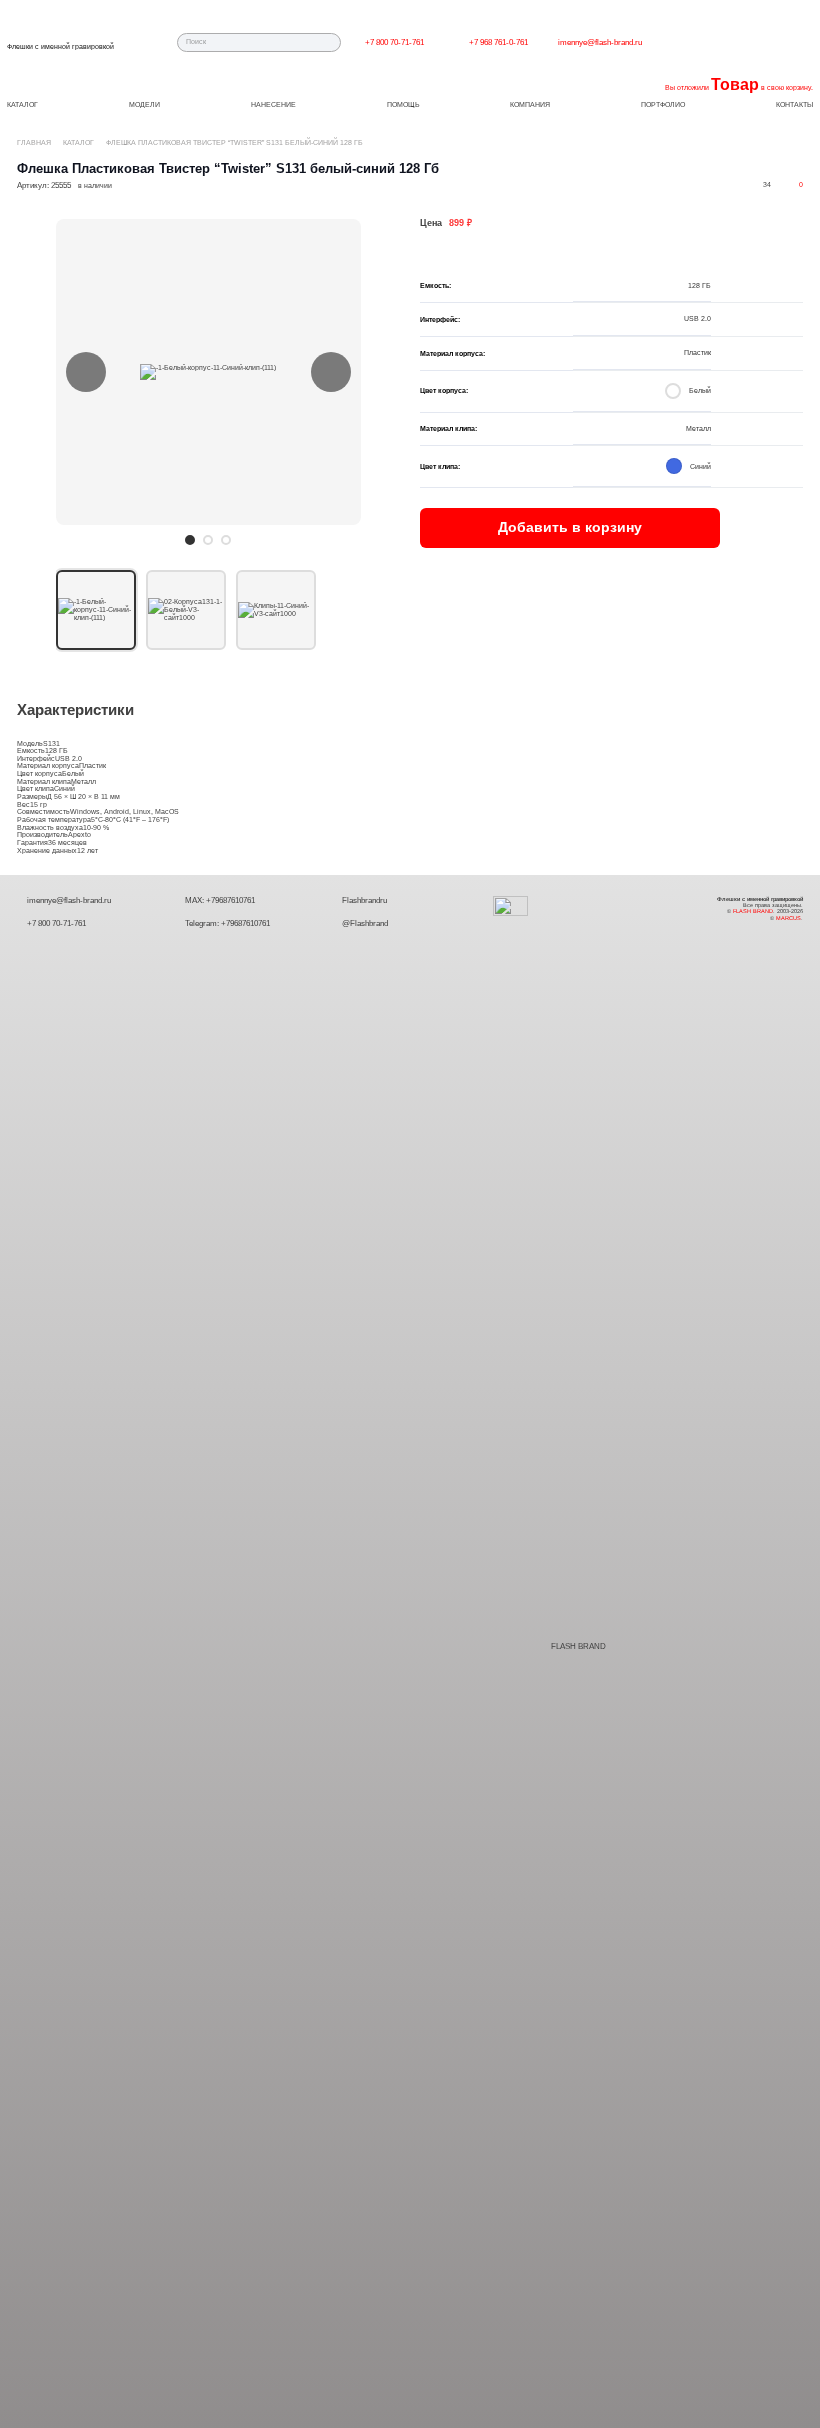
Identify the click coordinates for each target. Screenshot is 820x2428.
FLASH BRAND (578, 1646)
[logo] (60, 37)
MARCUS (788, 918)
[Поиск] (332, 42)
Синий (64, 788)
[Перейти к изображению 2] (208, 540)
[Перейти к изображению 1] (190, 540)
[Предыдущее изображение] (86, 372)
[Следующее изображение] (331, 372)
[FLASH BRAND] (521, 1647)
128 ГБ (56, 750)
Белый (73, 773)
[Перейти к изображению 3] (226, 540)
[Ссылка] (450, 42)
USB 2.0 (68, 758)
